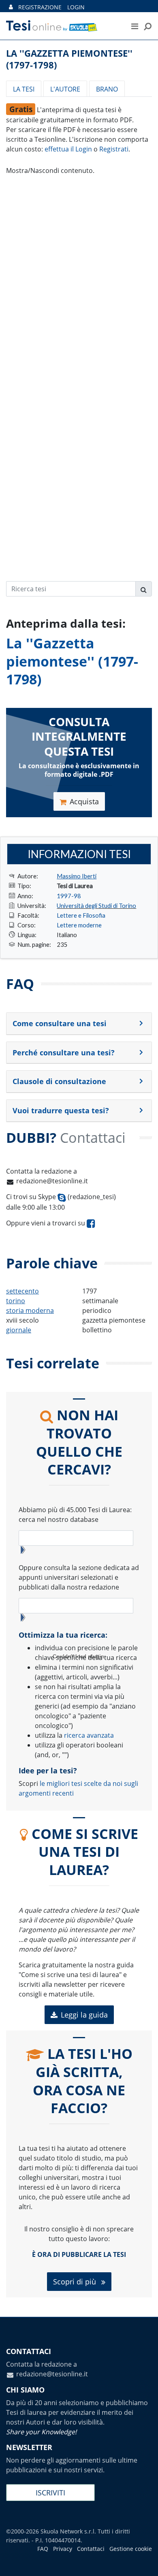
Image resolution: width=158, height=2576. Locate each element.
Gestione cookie (131, 2549)
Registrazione (40, 7)
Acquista (84, 801)
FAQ (43, 2549)
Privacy (63, 2549)
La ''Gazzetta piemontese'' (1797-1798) (72, 661)
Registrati (114, 149)
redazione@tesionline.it (52, 1181)
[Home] (61, 26)
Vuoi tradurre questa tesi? (61, 1110)
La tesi (24, 89)
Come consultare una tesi (60, 1023)
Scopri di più (76, 2282)
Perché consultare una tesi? (64, 1053)
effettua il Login (68, 149)
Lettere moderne (79, 925)
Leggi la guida (84, 2015)
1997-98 (69, 896)
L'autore (65, 89)
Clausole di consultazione (59, 1081)
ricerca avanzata (89, 1735)
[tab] (79, 1024)
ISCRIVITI (50, 2493)
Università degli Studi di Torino (96, 906)
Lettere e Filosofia (81, 915)
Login (76, 7)
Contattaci (91, 2549)
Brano (107, 89)
